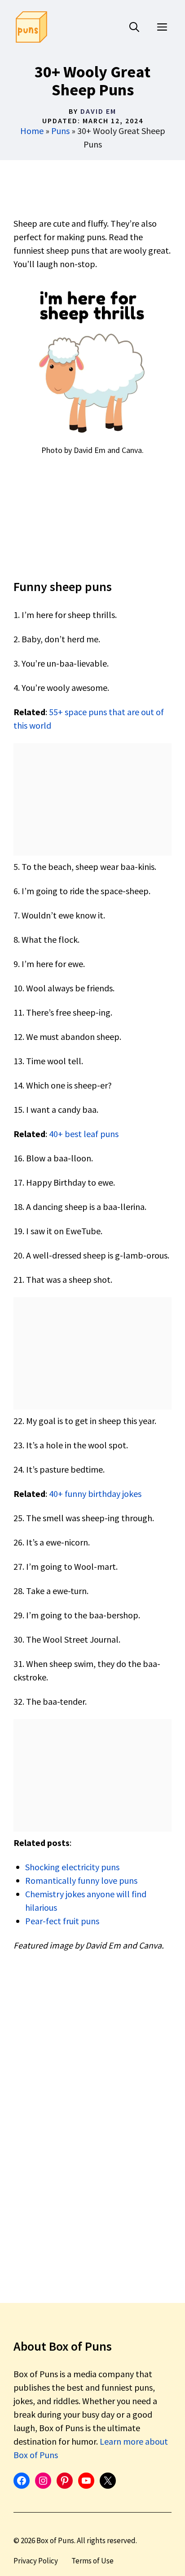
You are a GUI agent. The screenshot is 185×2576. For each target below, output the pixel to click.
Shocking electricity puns (72, 1867)
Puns (60, 131)
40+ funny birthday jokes (95, 1494)
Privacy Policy (36, 2561)
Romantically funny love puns (81, 1880)
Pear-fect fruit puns (62, 1921)
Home (32, 131)
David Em (98, 111)
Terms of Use (92, 2561)
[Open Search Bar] (134, 27)
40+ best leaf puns (84, 1134)
